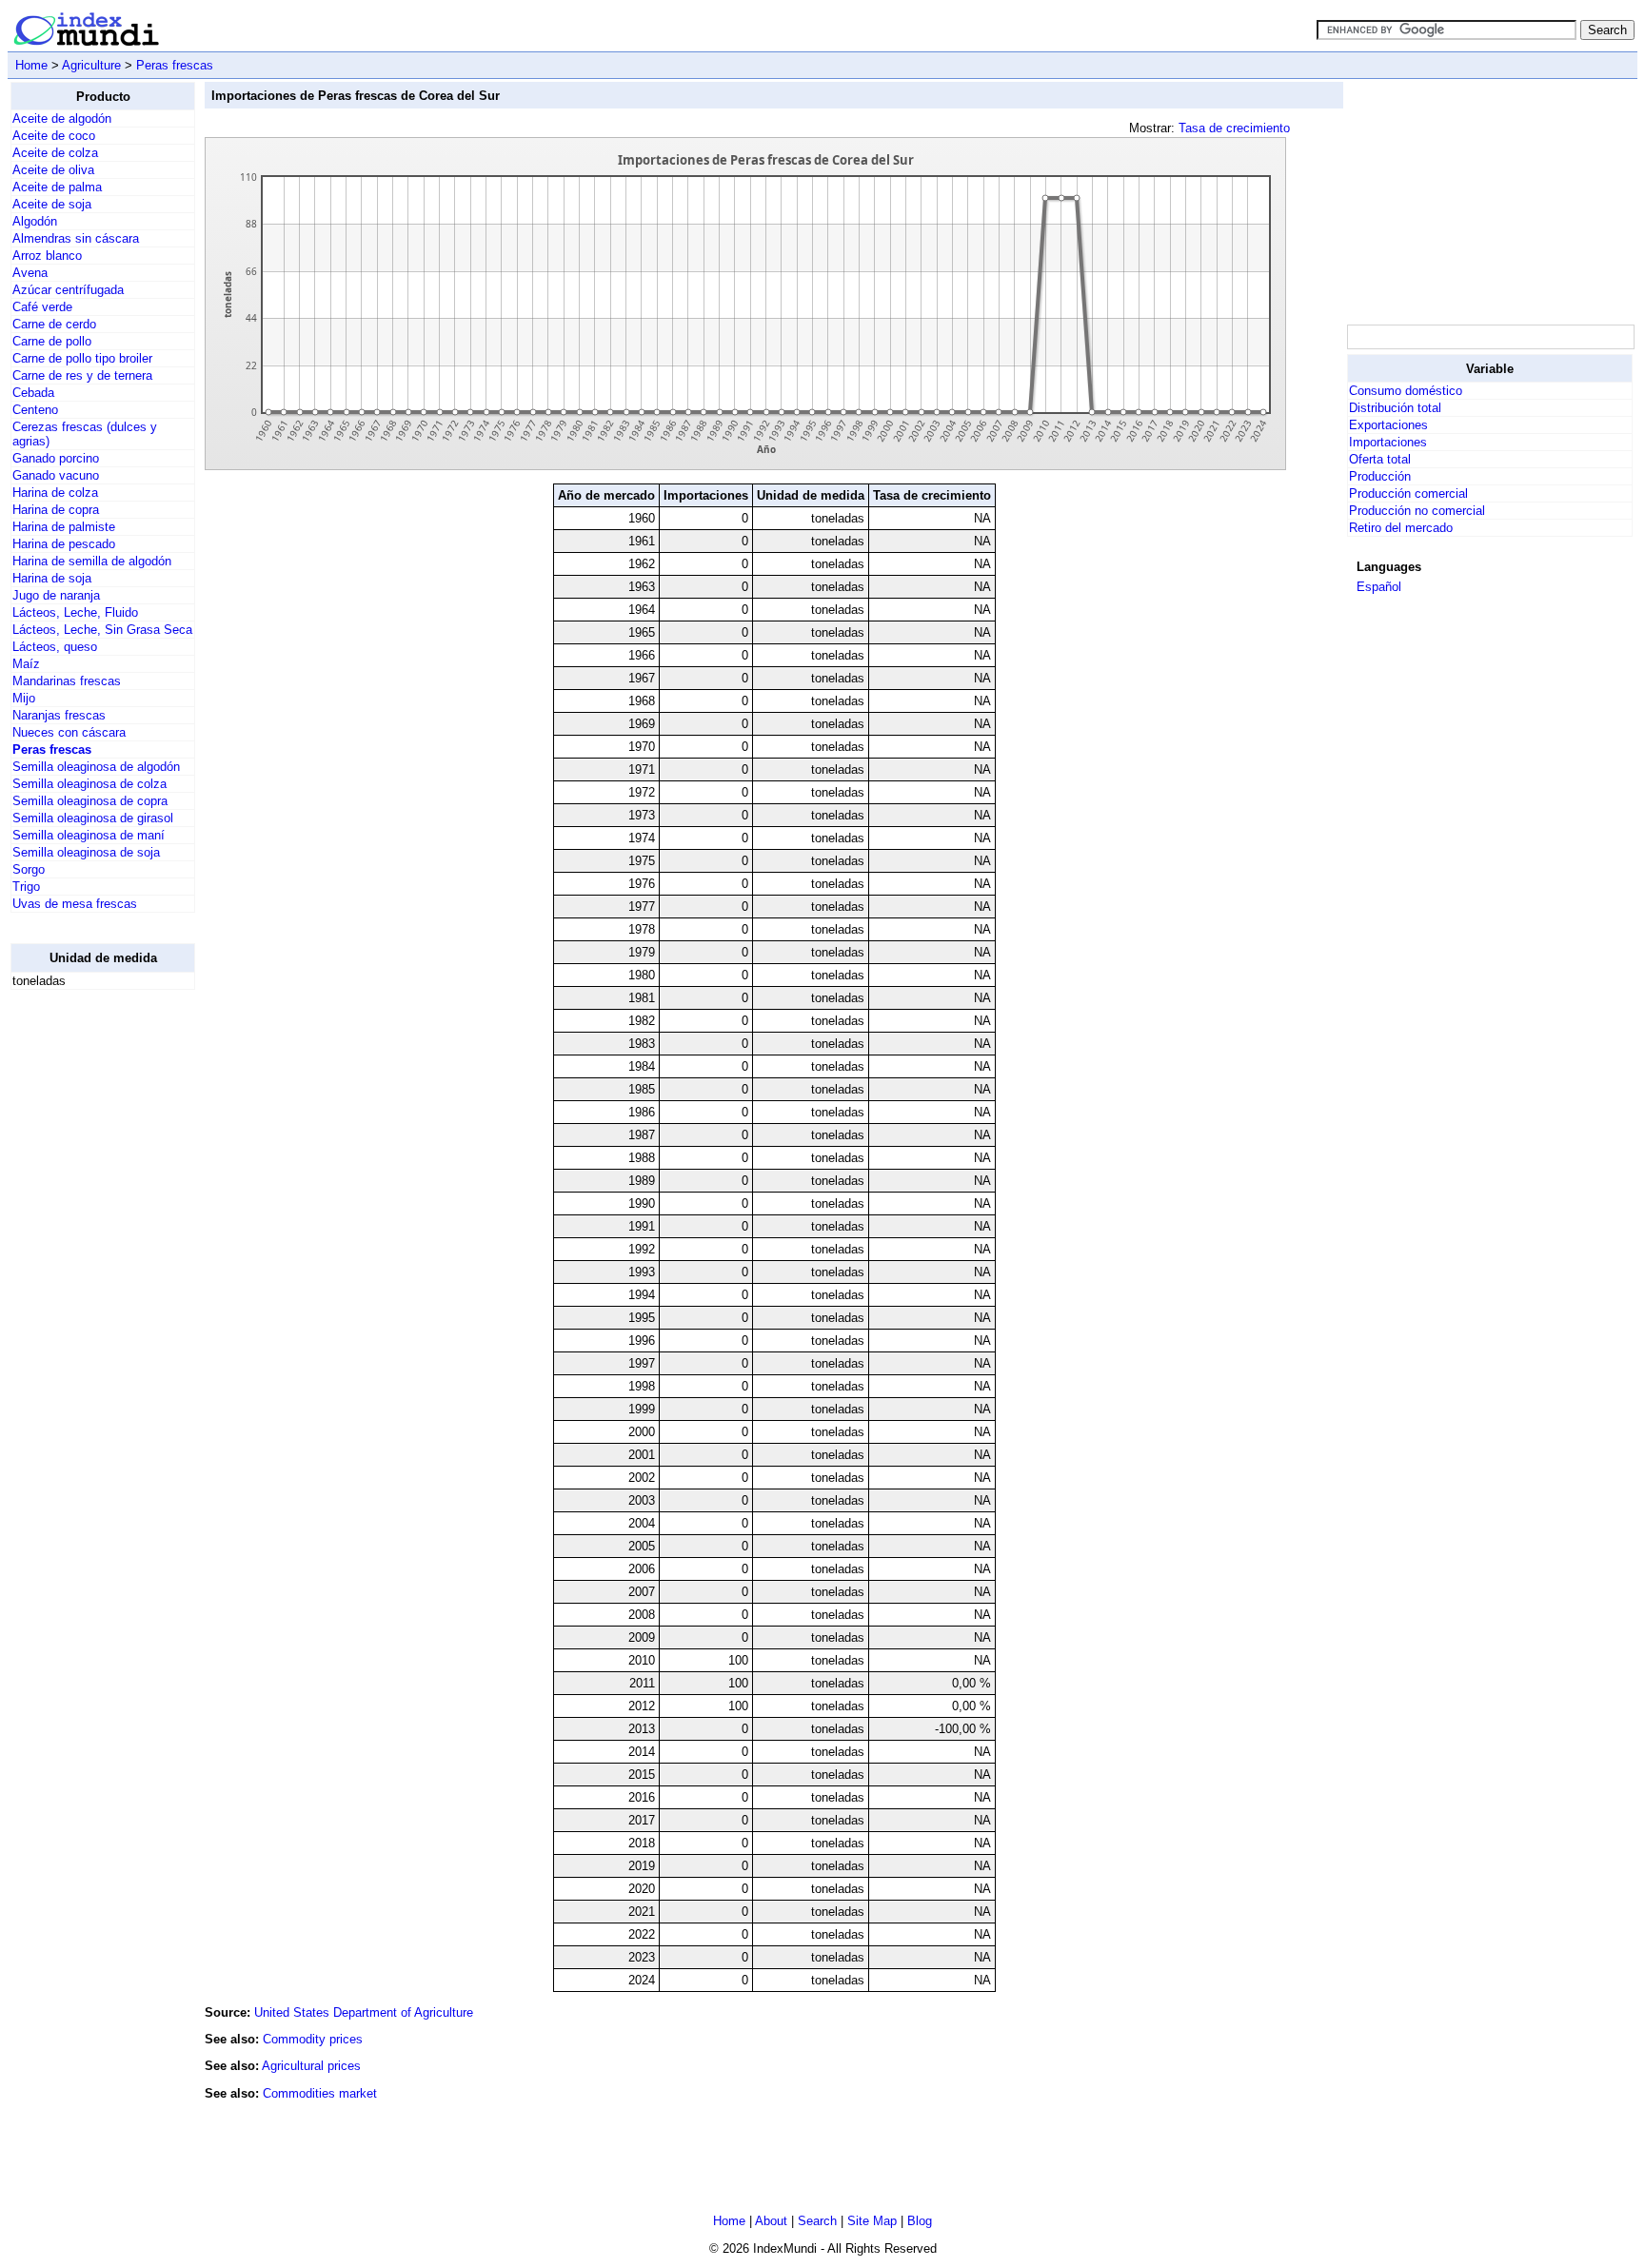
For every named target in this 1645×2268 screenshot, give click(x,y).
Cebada (33, 393)
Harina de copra (56, 510)
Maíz (26, 664)
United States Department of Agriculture (364, 2012)
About (771, 2221)
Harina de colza (55, 493)
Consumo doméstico (1406, 391)
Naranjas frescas (59, 715)
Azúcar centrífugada (68, 290)
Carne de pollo (52, 341)
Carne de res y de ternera (82, 375)
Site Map (872, 2221)
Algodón (35, 221)
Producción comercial (1408, 493)
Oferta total (1380, 459)
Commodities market (320, 2093)
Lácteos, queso (55, 647)
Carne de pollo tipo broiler (82, 358)
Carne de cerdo (54, 324)
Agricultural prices (311, 2066)
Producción (1380, 476)
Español (1379, 587)
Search (817, 2221)
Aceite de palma (57, 187)
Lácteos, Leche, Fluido (75, 612)
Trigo (26, 887)
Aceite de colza (55, 153)
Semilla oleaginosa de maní (89, 835)
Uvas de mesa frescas (75, 904)
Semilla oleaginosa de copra (90, 801)
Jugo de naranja (56, 595)
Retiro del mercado (1401, 528)
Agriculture (91, 65)
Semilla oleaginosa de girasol (93, 818)
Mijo (24, 698)
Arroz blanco (47, 256)
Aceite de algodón (62, 118)
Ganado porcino (56, 458)
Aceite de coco (54, 136)
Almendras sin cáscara (76, 238)
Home (31, 65)
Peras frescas (175, 65)
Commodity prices (313, 2039)
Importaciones (1388, 442)
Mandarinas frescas (67, 681)
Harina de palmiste (64, 527)
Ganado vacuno (56, 475)
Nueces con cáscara (69, 732)
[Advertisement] (87, 1291)
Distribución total (1395, 408)
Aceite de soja (52, 204)
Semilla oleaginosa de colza (89, 784)
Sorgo (29, 869)
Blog (920, 2221)
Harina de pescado (64, 544)
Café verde (42, 307)
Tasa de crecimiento (1234, 128)
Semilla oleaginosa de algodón (96, 767)
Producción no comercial (1417, 511)
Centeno (35, 410)
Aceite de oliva (53, 170)
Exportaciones (1388, 425)
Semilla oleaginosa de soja (86, 852)
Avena (30, 273)
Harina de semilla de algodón (92, 561)
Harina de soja (52, 578)
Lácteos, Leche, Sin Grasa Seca (102, 630)
